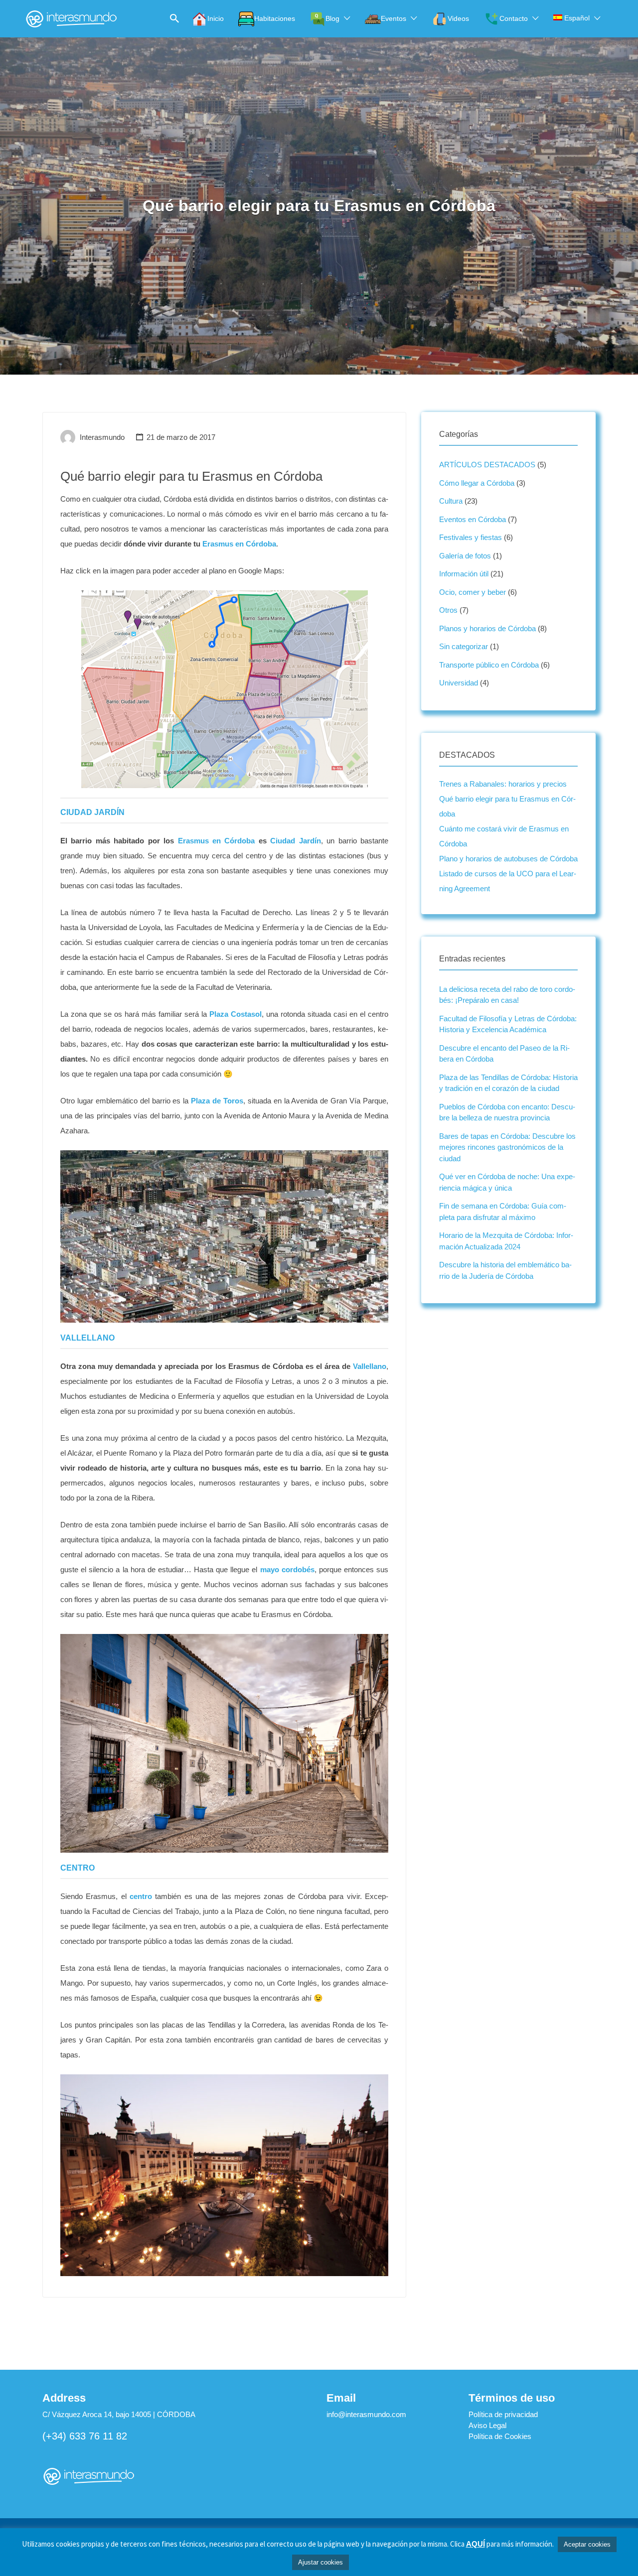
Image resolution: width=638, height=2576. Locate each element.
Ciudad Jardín (295, 841)
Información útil (464, 574)
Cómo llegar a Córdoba (477, 483)
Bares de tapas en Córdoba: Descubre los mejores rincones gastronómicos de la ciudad (507, 1147)
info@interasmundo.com (366, 2414)
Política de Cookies (500, 2436)
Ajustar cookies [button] (320, 2562)
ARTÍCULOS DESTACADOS (487, 465)
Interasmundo (102, 437)
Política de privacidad (503, 2414)
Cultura (451, 501)
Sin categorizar (464, 646)
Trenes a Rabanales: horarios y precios (503, 784)
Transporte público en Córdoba (489, 665)
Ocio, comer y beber (473, 592)
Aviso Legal (487, 2425)
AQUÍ (476, 2544)
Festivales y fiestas (471, 537)
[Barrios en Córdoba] (224, 689)
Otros (448, 610)
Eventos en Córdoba (473, 519)
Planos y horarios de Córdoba (487, 628)
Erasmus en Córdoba (238, 544)
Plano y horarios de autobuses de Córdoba (508, 859)
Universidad (459, 683)
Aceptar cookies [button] (587, 2544)
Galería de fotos (465, 556)
